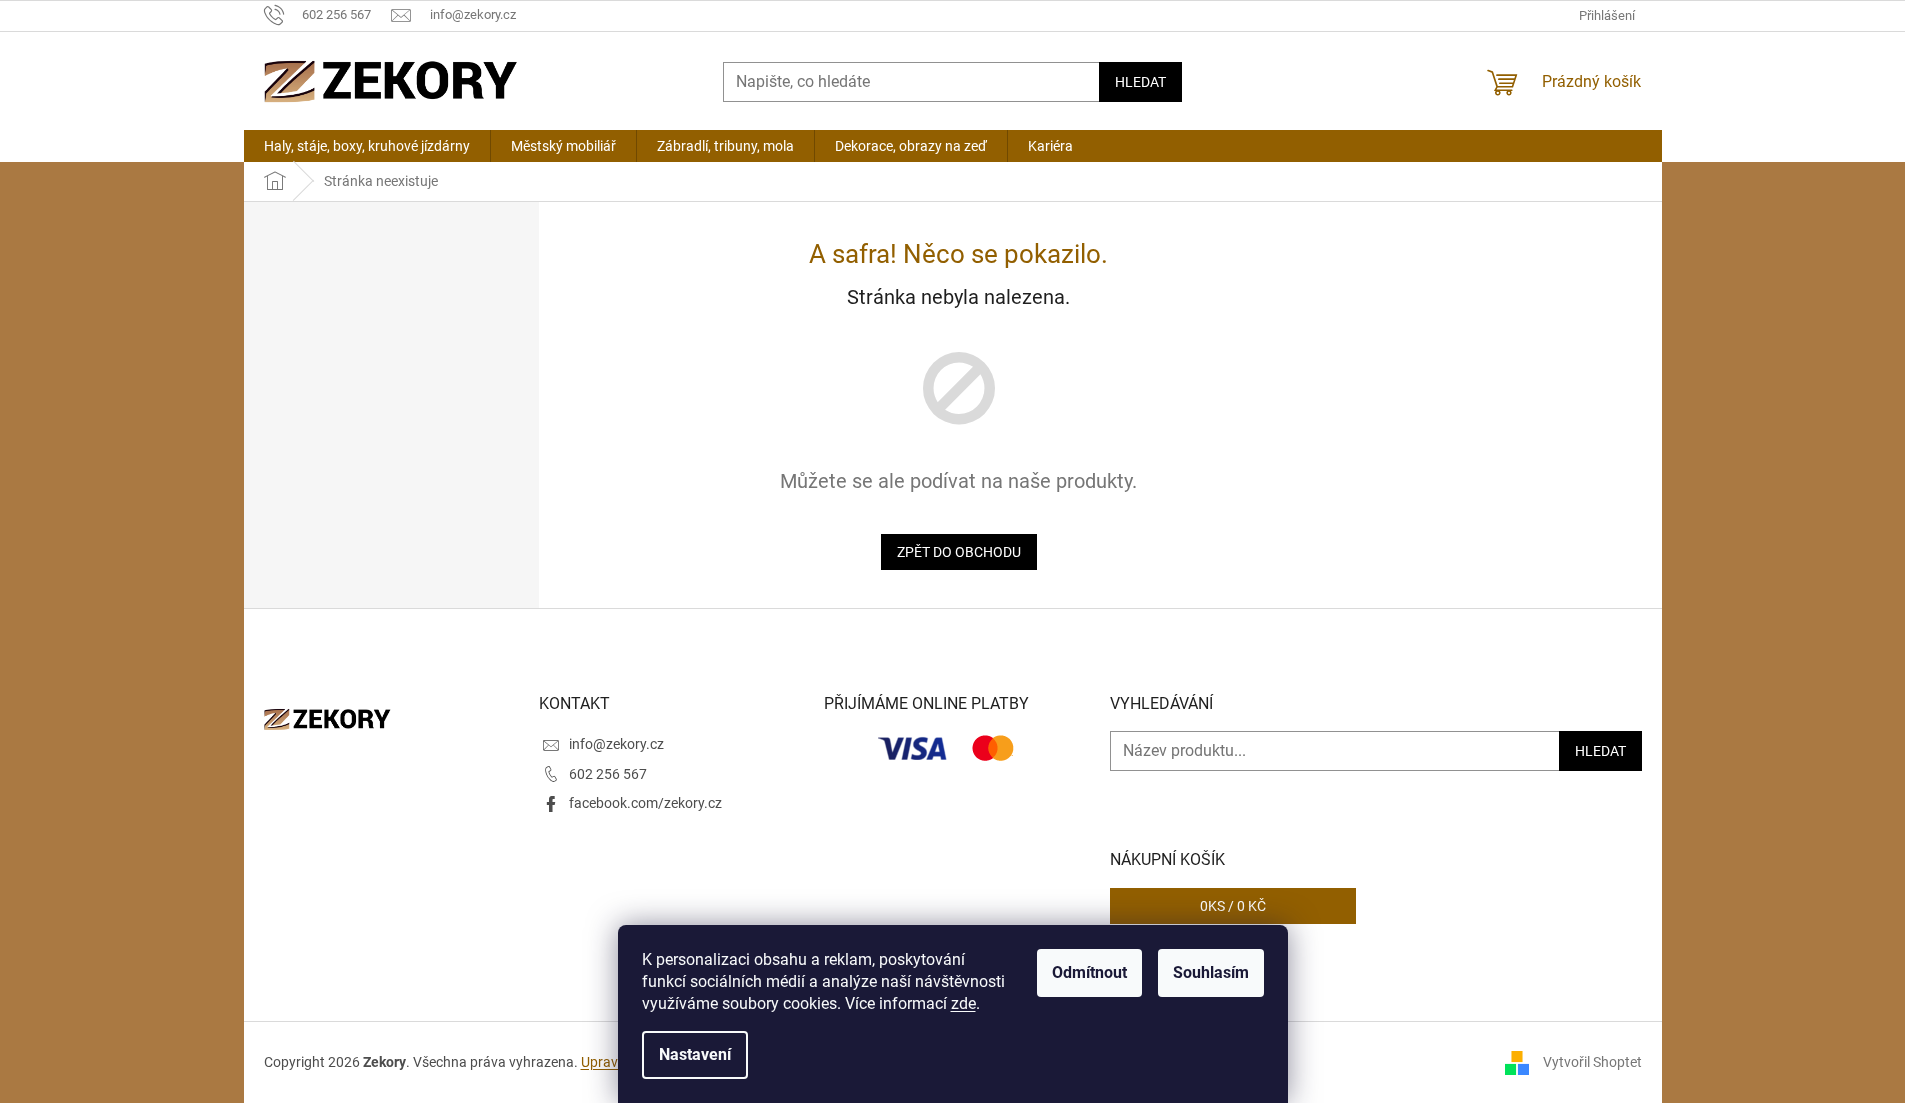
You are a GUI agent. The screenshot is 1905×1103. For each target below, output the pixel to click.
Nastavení (695, 1054)
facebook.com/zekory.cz (645, 803)
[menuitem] (367, 146)
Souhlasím (1211, 972)
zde (963, 1003)
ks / (1233, 906)
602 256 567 (608, 774)
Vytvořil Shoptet (1592, 1061)
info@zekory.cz (616, 744)
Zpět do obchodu (959, 552)
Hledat (1140, 82)
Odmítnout (1089, 972)
